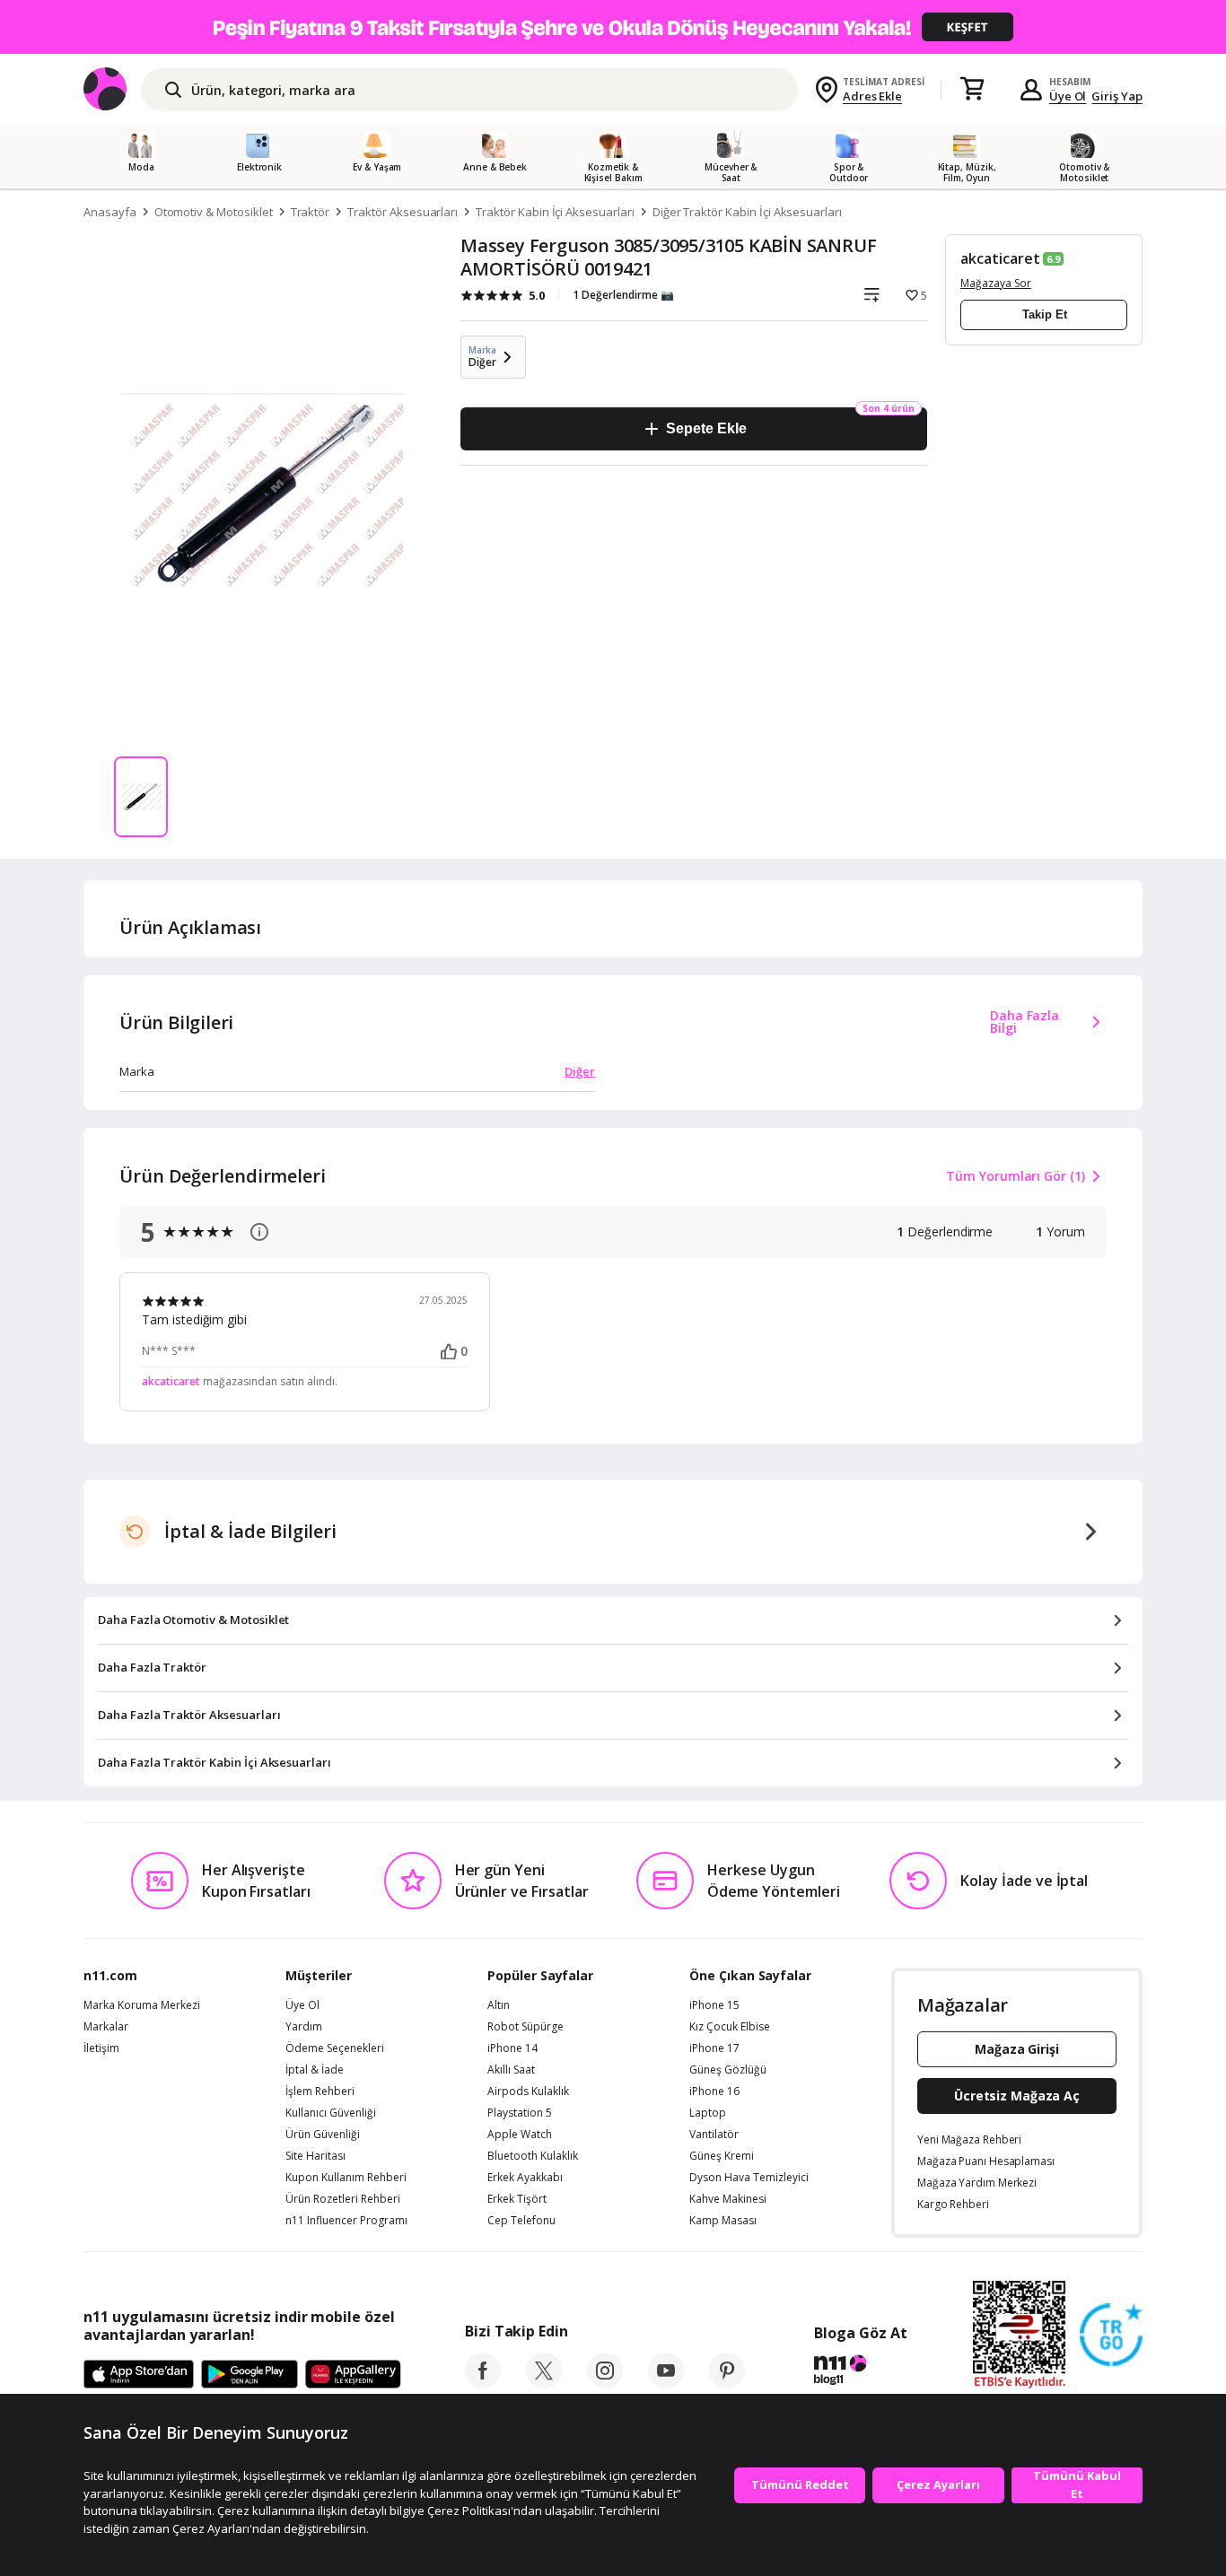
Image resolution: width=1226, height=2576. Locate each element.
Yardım (304, 2027)
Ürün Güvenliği (323, 2135)
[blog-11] (860, 2372)
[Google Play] (250, 2375)
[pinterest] (727, 2383)
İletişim (101, 2048)
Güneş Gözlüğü (728, 2070)
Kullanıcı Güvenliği (331, 2113)
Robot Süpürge (525, 2027)
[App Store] (139, 2375)
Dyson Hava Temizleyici (749, 2178)
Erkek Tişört (517, 2199)
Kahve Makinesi (728, 2199)
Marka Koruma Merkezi (142, 2005)
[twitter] (544, 2383)
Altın (499, 2005)
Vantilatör (714, 2135)
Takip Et (1045, 314)
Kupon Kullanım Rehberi (346, 2178)
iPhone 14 (512, 2048)
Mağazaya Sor (996, 283)
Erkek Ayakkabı (525, 2178)
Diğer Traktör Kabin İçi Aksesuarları (747, 212)
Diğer (580, 1071)
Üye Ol (1068, 96)
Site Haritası (315, 2156)
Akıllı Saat (511, 2070)
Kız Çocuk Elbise (730, 2027)
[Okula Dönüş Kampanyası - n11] (613, 27)
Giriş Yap (1117, 96)
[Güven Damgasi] (1111, 2336)
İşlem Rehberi (320, 2091)
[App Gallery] (353, 2375)
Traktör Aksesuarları (403, 212)
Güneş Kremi (722, 2156)
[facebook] (483, 2383)
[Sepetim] (972, 90)
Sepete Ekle (706, 428)
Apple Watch (520, 2135)
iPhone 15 (714, 2005)
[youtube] (666, 2383)
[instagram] (605, 2383)
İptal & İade (315, 2070)
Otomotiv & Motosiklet (214, 212)
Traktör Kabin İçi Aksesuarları (555, 212)
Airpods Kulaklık (528, 2091)
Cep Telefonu (521, 2221)
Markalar (106, 2027)
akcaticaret (1000, 258)
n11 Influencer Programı (346, 2221)
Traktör (311, 212)
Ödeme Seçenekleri (335, 2048)
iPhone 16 (714, 2091)
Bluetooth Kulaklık (533, 2156)
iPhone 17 (714, 2048)
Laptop (708, 2113)
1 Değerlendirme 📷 (623, 295)
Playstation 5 (520, 2113)
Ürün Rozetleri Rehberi (343, 2199)
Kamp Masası (723, 2221)
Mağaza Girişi (1017, 2049)
